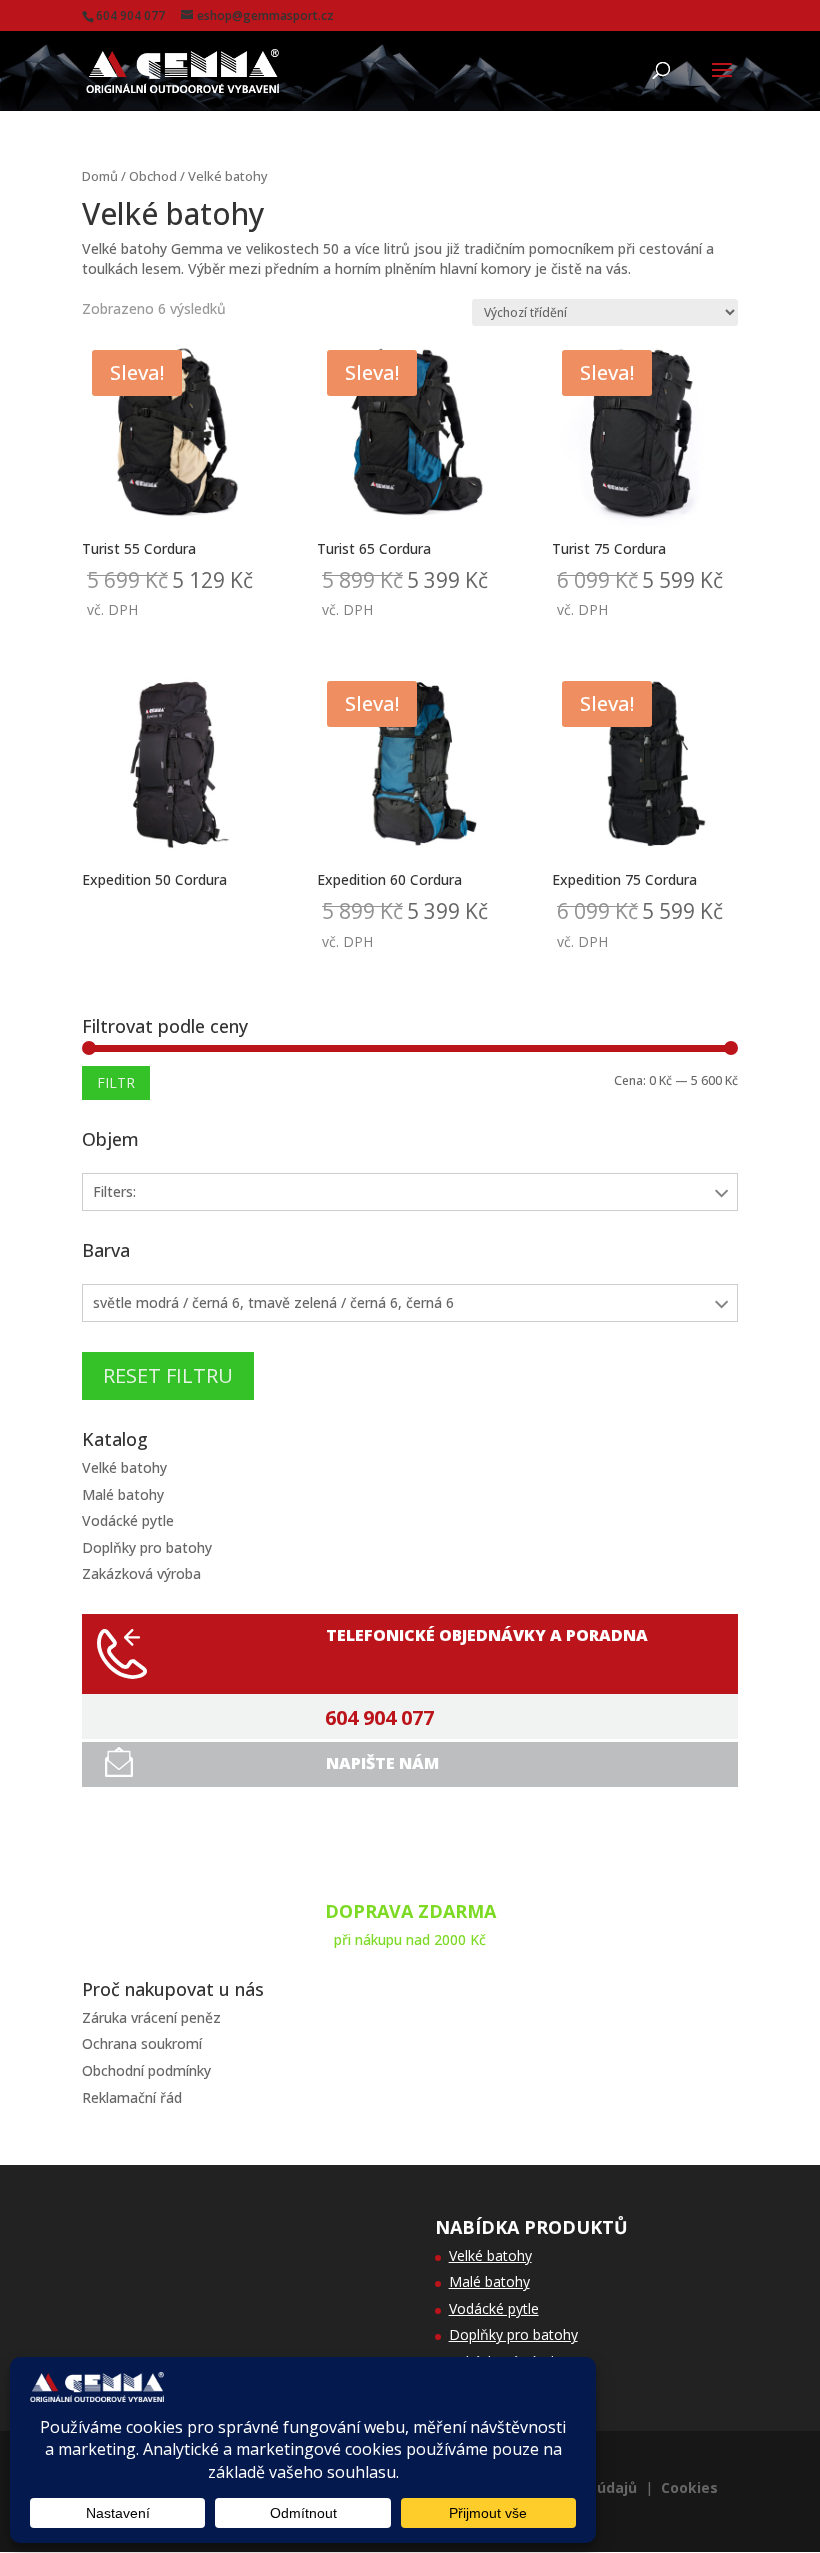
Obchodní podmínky (146, 2070)
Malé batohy (123, 1494)
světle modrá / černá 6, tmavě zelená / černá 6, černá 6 (273, 1302)
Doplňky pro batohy (147, 1547)
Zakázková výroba (141, 1573)
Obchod (153, 176)
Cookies (689, 2487)
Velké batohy (124, 1467)
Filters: (114, 1191)
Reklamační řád (132, 2097)
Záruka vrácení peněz (151, 2017)
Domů (100, 176)
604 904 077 (379, 1718)
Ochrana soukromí (142, 2043)
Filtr (116, 1082)
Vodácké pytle (128, 1520)
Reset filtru (168, 1375)
